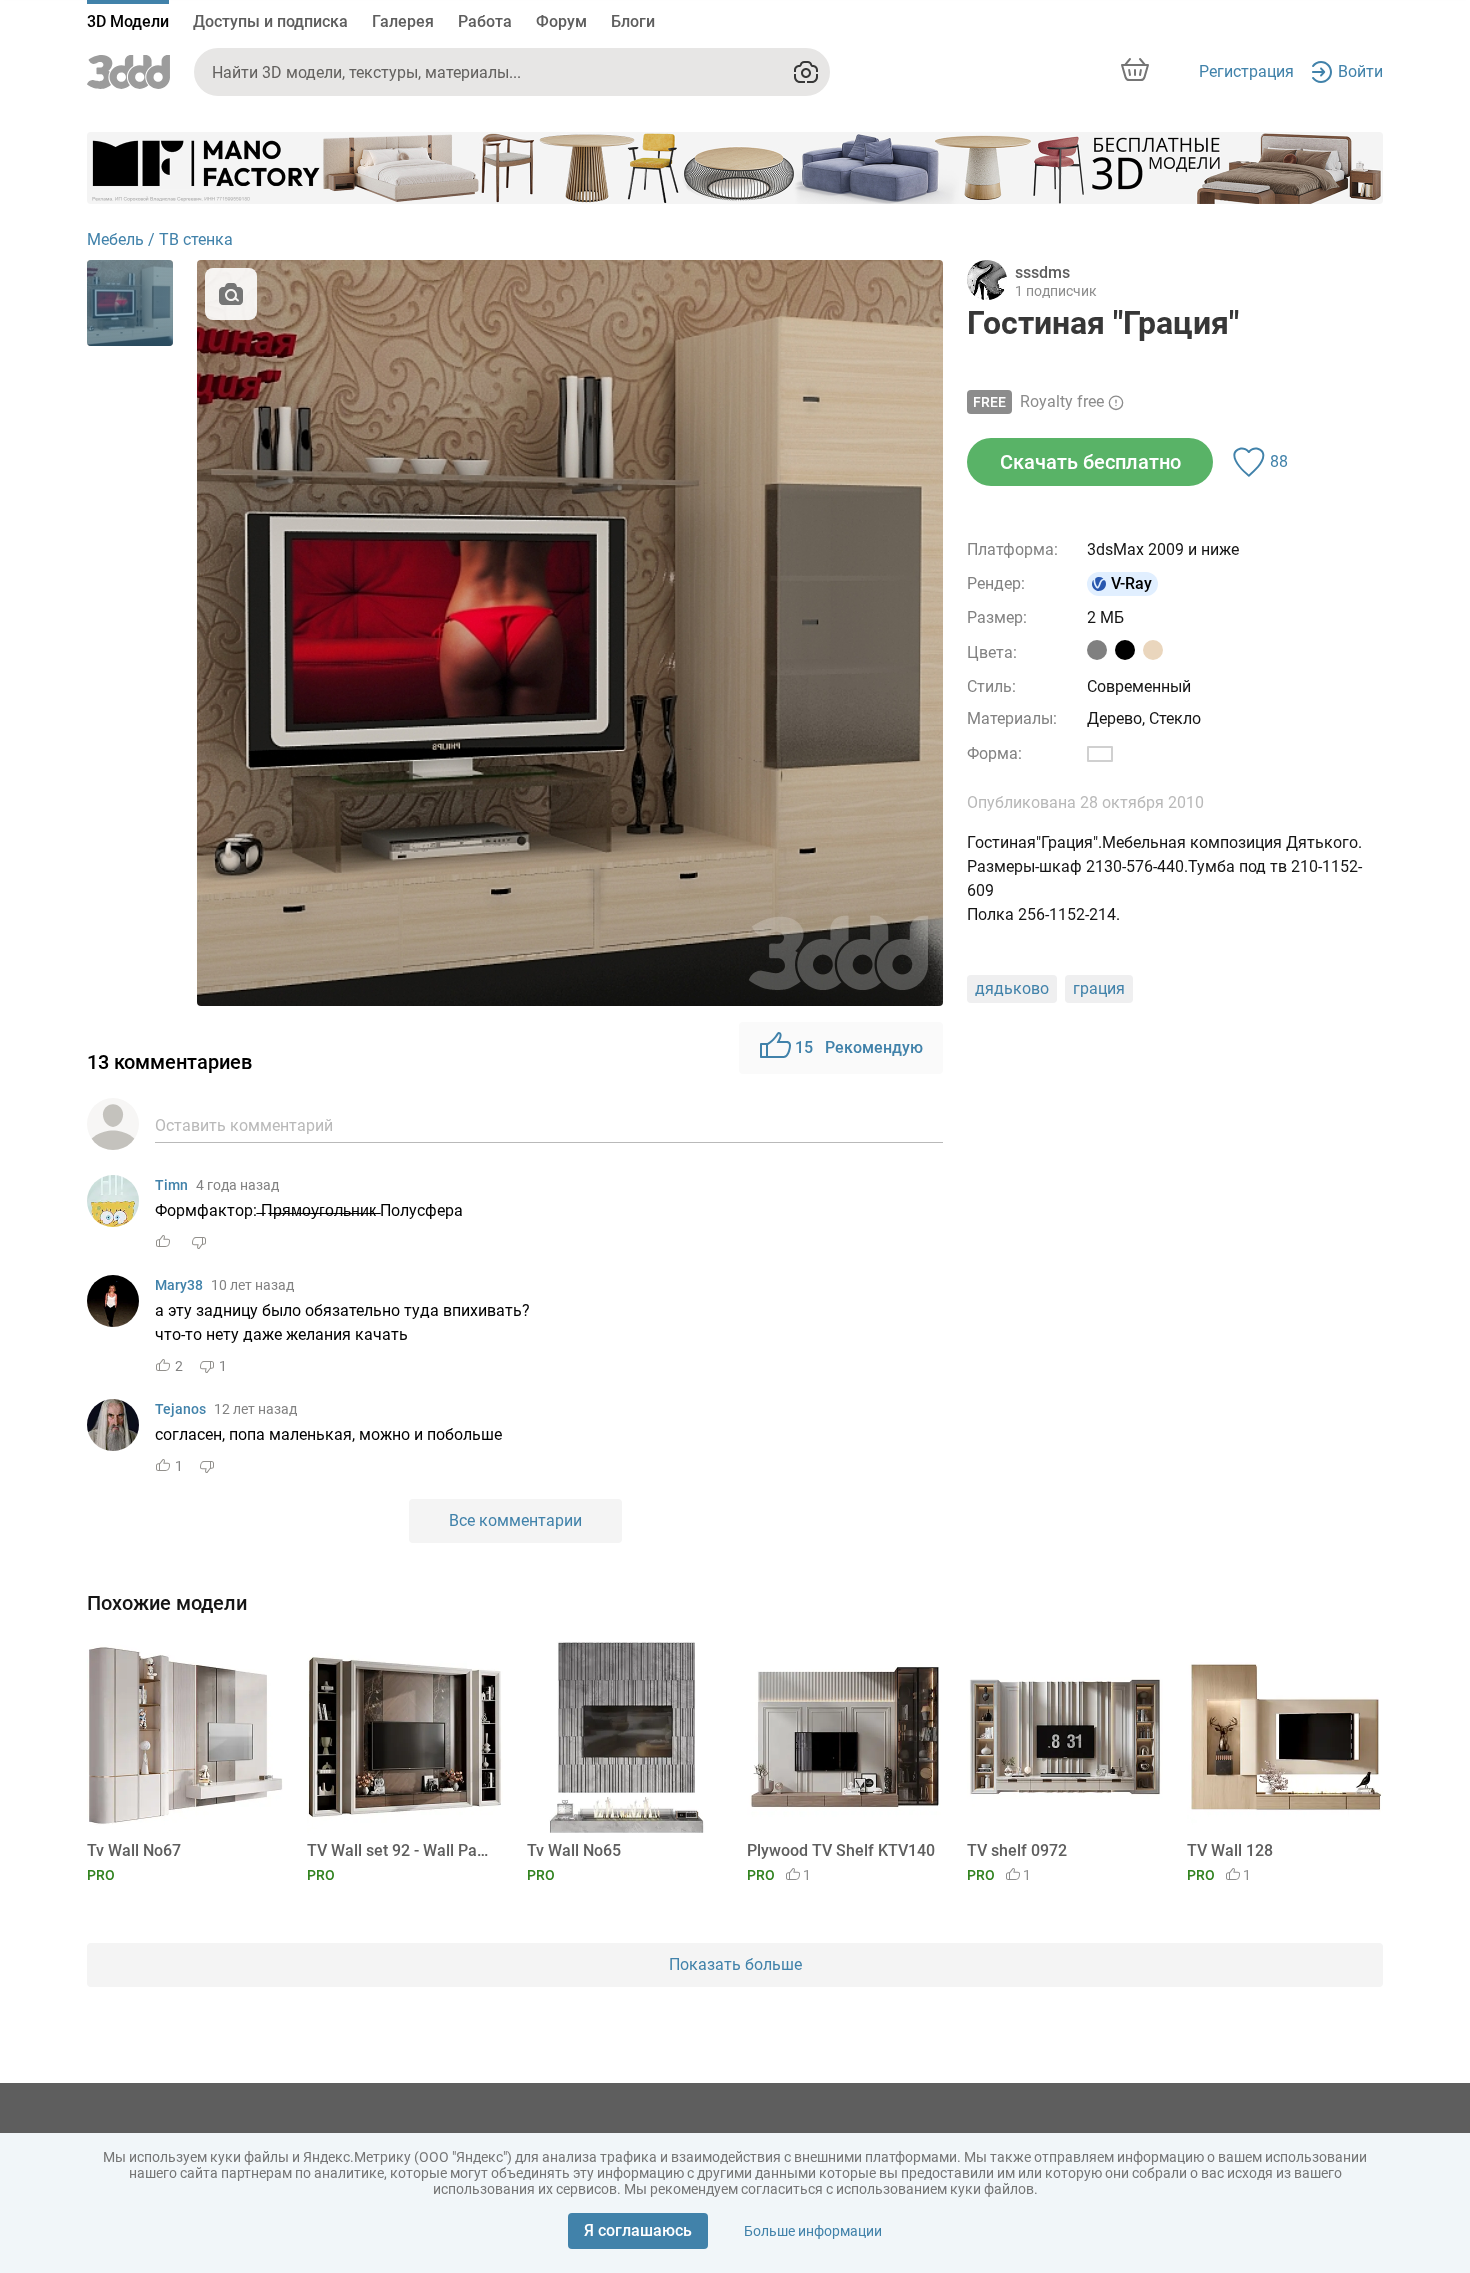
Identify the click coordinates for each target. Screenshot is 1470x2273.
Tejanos (180, 1409)
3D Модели (128, 21)
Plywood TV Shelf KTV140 (841, 1850)
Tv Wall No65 (574, 1850)
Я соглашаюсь (638, 2230)
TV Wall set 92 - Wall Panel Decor (401, 1850)
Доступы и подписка (270, 21)
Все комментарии (515, 1520)
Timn (171, 1185)
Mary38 (179, 1285)
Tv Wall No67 (134, 1850)
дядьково (1012, 988)
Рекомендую (859, 1047)
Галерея (403, 21)
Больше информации (813, 2231)
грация (1099, 988)
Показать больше (735, 1964)
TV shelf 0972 (1017, 1850)
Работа (485, 21)
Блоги (633, 21)
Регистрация (1246, 71)
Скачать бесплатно (1090, 462)
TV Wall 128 (1230, 1850)
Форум (561, 21)
